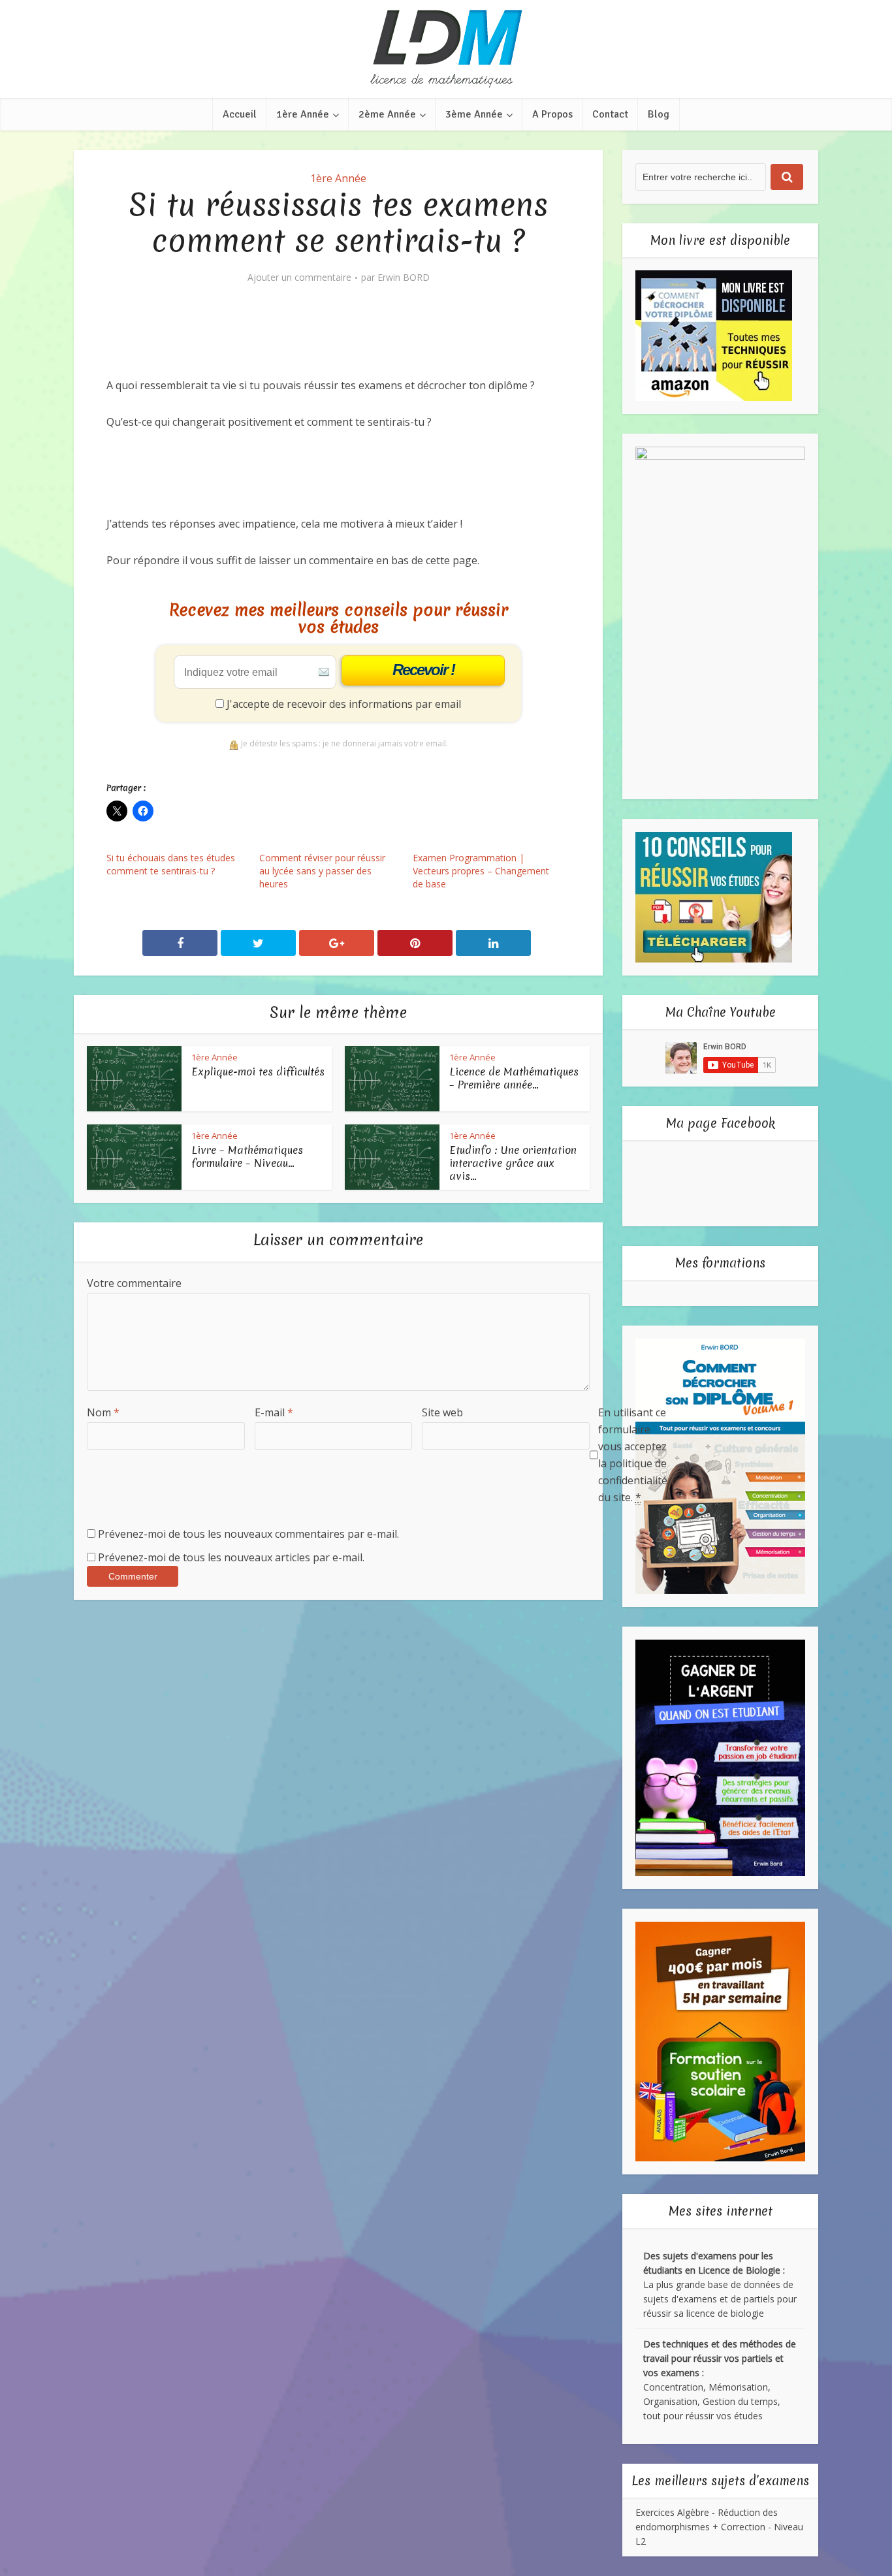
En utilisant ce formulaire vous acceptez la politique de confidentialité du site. (633, 1455)
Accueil (240, 114)
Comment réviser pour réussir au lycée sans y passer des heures (322, 871)
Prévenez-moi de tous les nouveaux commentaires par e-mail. (248, 1534)
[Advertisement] (344, 341)
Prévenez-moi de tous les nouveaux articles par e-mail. (231, 1557)
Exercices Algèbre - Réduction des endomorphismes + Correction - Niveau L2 (719, 2527)
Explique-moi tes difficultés (258, 1072)
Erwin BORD (404, 278)
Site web (442, 1412)
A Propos (552, 114)
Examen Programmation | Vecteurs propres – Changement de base (481, 871)
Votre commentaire (134, 1283)
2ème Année (387, 114)
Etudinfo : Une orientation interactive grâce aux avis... (513, 1163)
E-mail (274, 1412)
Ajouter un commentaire (299, 278)
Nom (103, 1412)
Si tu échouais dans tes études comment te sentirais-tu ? (171, 864)
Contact (610, 114)
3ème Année (474, 114)
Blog (659, 114)
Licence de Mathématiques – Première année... (514, 1078)
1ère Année (303, 114)
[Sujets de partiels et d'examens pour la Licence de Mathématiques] (446, 49)
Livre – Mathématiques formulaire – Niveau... (247, 1156)
